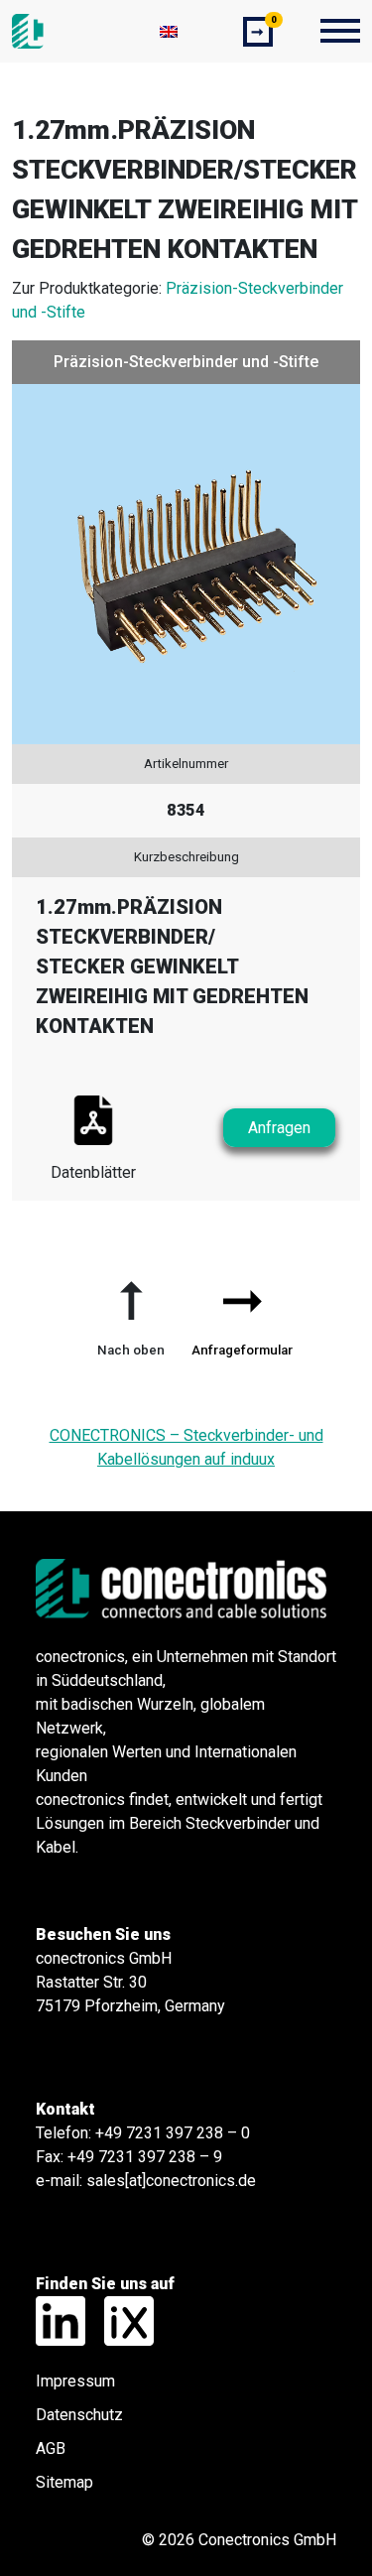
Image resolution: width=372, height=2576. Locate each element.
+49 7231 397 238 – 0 (173, 2133)
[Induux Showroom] (122, 2320)
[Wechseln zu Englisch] (169, 31)
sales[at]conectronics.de (171, 2181)
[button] (131, 1311)
